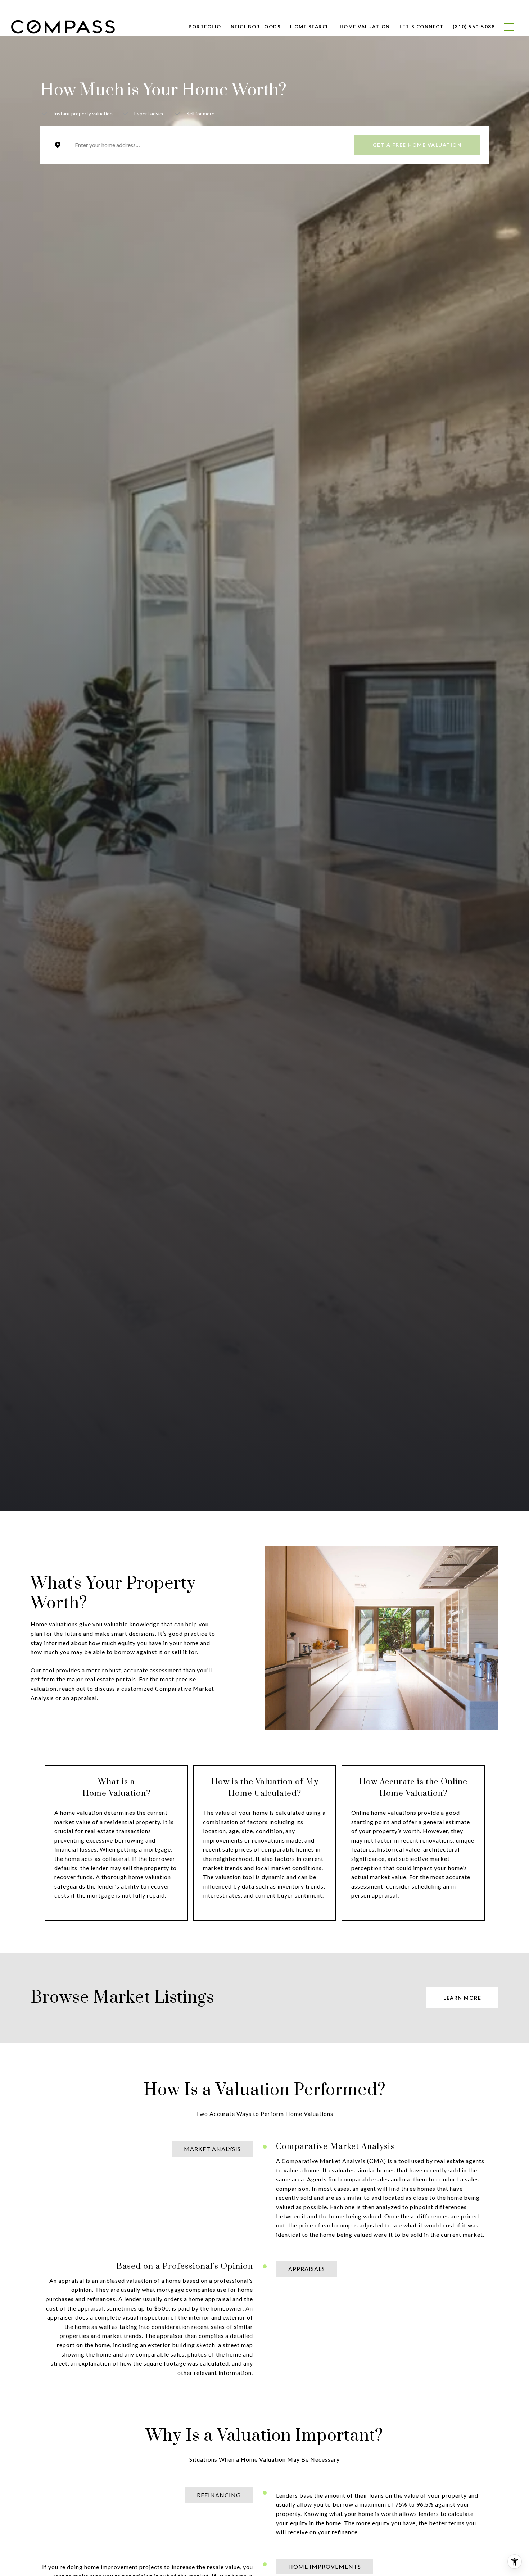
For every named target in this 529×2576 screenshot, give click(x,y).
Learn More (462, 1998)
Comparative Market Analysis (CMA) (334, 2161)
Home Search (310, 27)
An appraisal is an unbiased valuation (101, 2280)
